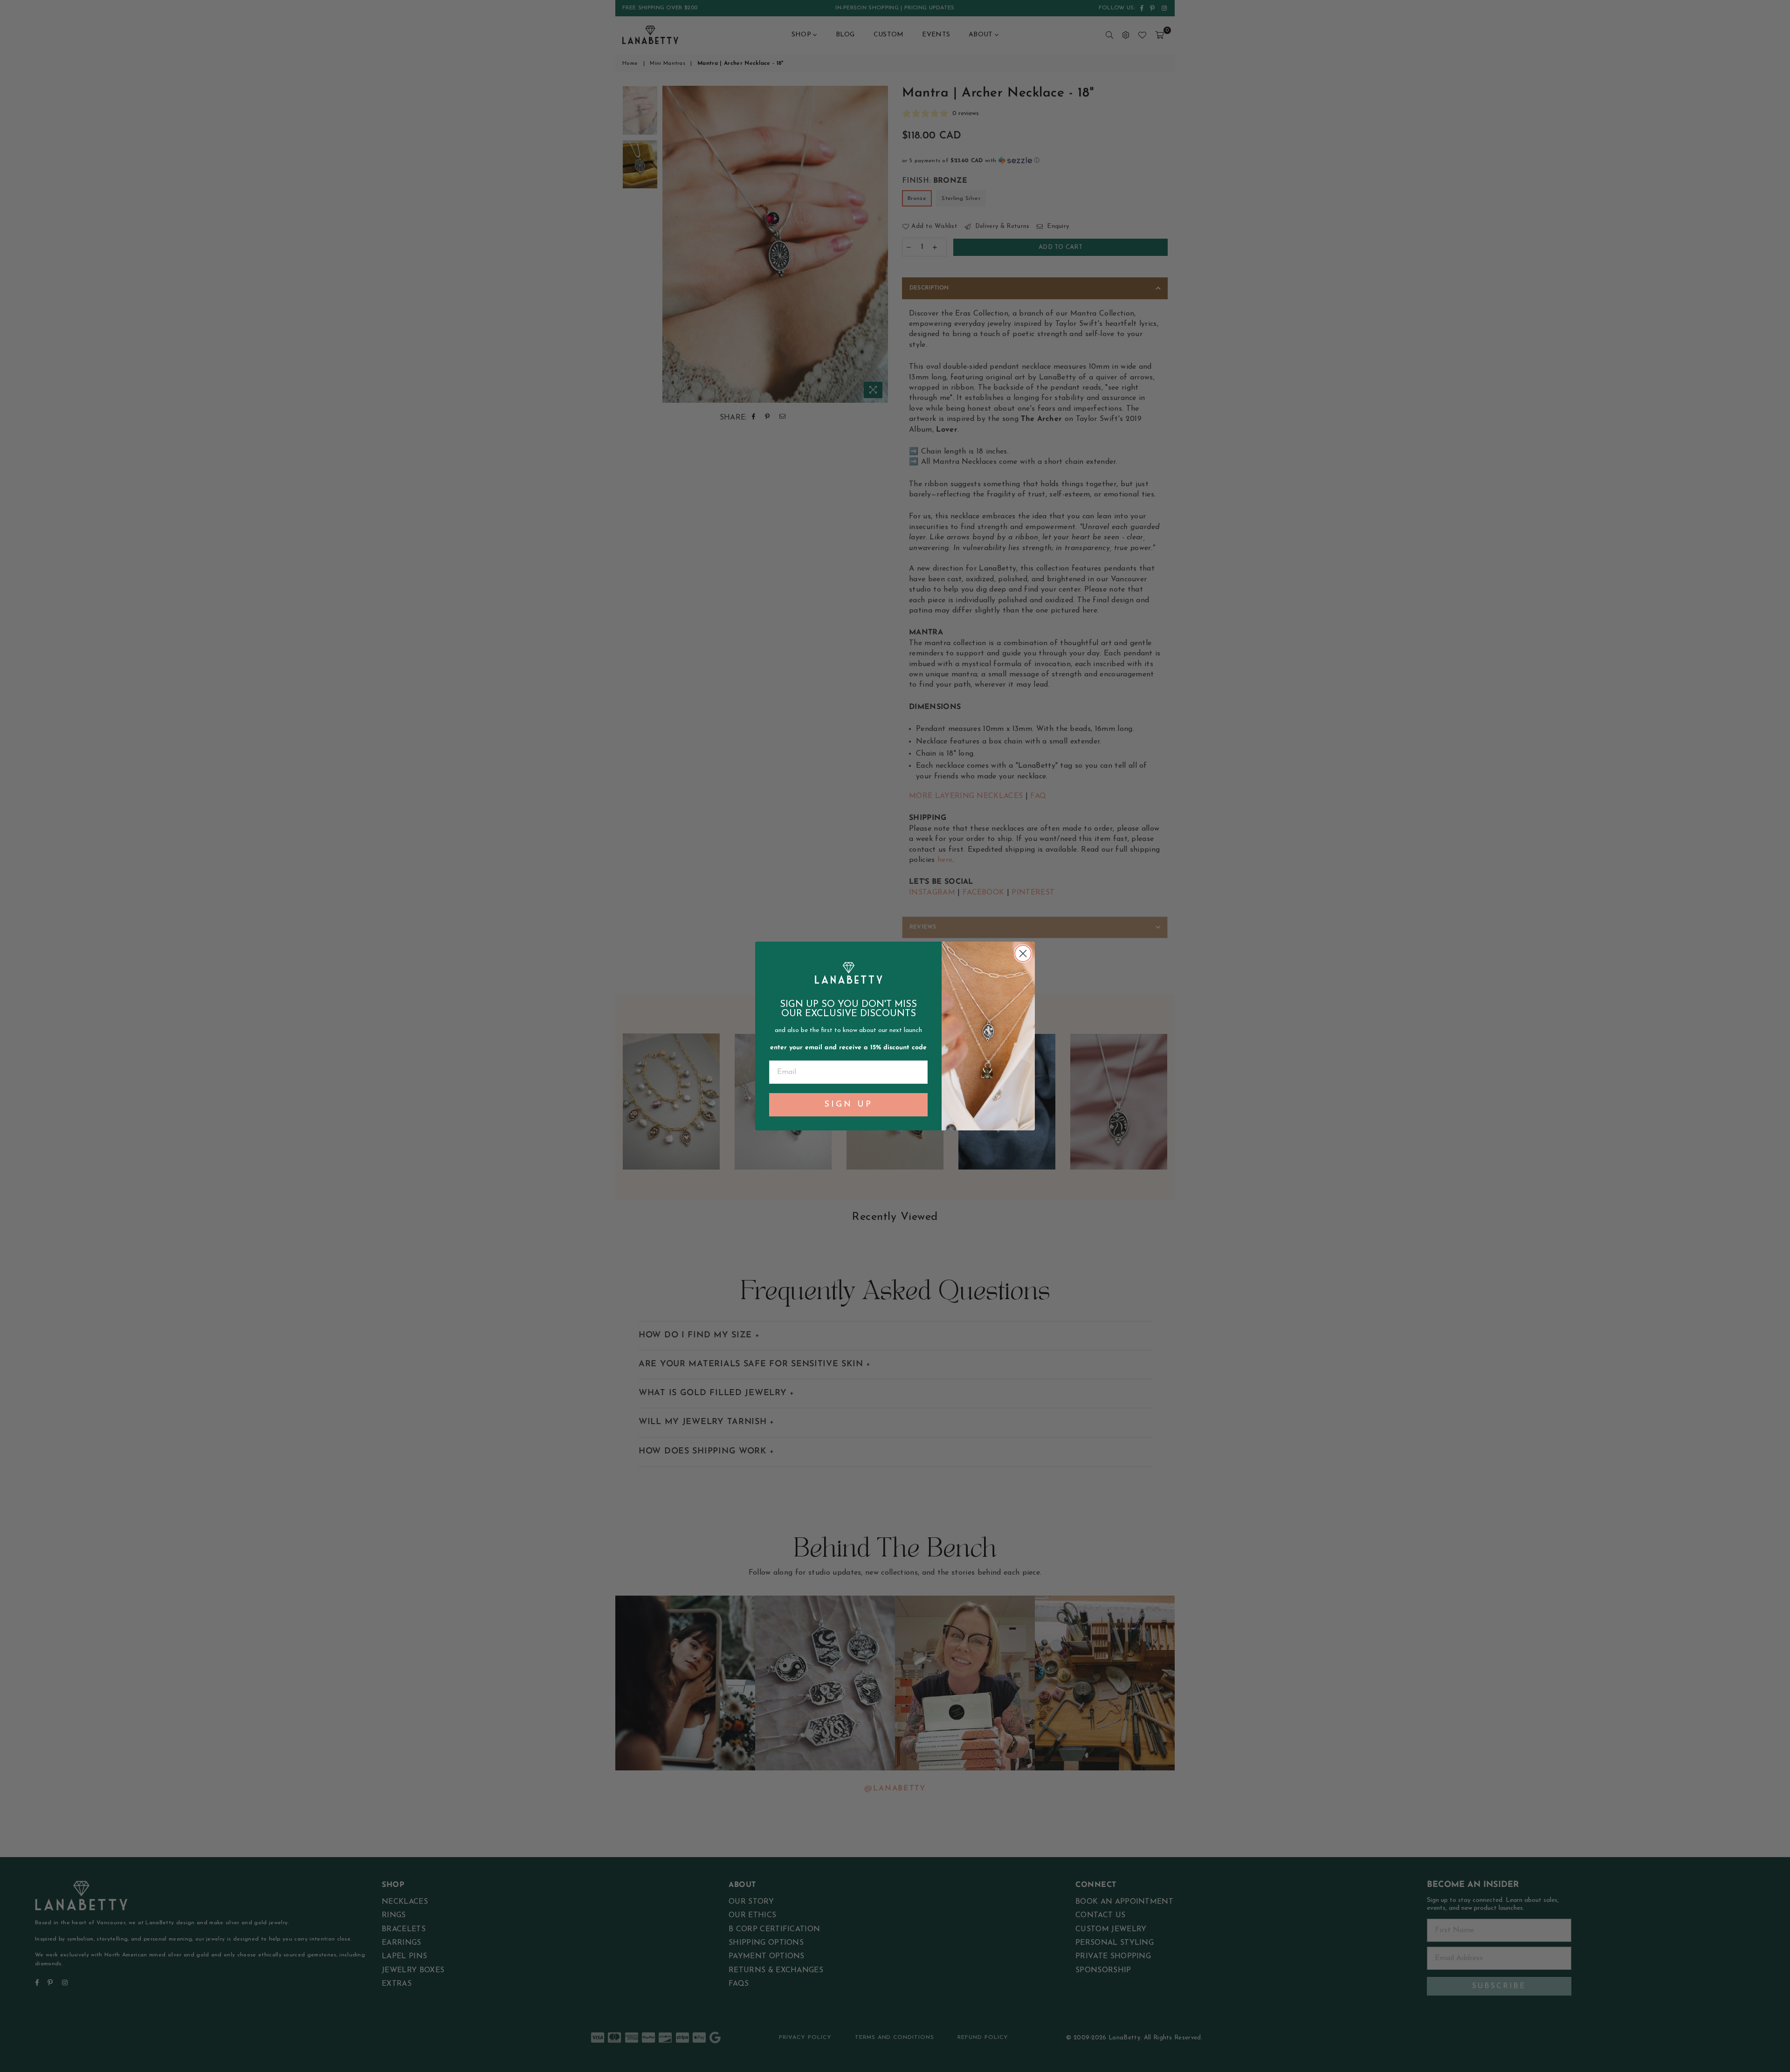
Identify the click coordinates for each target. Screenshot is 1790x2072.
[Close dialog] (1023, 953)
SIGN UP (849, 1105)
